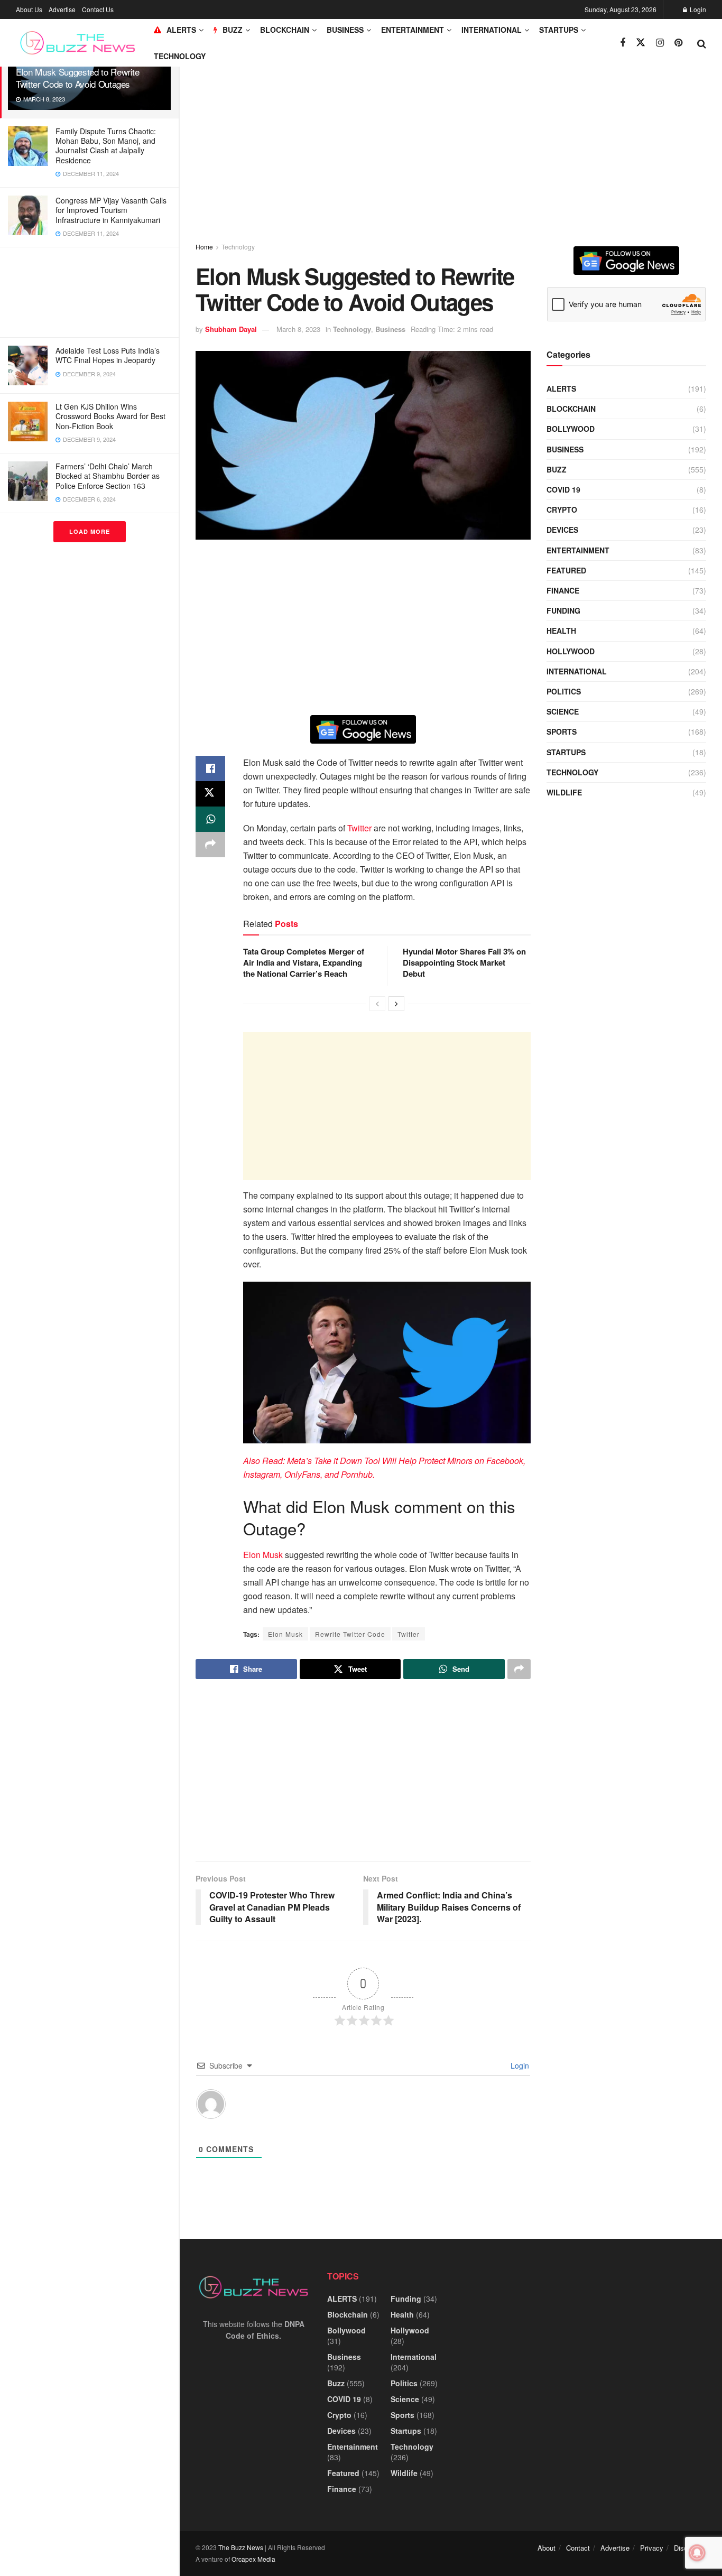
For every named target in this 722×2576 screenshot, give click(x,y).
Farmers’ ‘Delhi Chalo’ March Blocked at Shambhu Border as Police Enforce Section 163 (108, 476)
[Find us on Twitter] (641, 43)
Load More (90, 531)
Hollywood (571, 651)
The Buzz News (241, 2547)
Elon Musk (263, 1555)
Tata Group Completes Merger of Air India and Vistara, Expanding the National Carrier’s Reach (304, 962)
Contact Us (98, 9)
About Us (29, 9)
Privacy (652, 2548)
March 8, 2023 (298, 329)
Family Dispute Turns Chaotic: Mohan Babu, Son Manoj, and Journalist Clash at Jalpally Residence (106, 146)
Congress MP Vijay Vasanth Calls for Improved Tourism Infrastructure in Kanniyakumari (111, 210)
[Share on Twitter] (210, 794)
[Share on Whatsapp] (210, 819)
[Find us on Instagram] (660, 43)
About (547, 2548)
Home (204, 247)
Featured (566, 570)
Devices (562, 530)
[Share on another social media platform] (210, 845)
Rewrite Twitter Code (350, 1634)
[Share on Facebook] (210, 768)
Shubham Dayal (231, 329)
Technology (180, 56)
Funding (563, 610)
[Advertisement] (89, 292)
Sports (562, 731)
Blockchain (285, 30)
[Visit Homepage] (77, 43)
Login (697, 9)
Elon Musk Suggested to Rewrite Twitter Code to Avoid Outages (78, 78)
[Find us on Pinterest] (678, 43)
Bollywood (571, 429)
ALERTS (181, 30)
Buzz (557, 469)
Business (345, 30)
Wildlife (564, 792)
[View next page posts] (396, 1004)
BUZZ (233, 30)
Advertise (62, 9)
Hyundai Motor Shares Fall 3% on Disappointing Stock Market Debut (464, 962)
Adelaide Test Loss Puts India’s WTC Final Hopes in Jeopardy (108, 355)
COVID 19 (563, 489)
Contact (578, 2548)
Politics (564, 691)
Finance (563, 590)
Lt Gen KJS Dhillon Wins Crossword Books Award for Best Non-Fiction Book (110, 416)
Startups (559, 30)
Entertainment (413, 30)
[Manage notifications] (697, 2553)
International (492, 30)
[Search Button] (702, 43)
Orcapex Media (253, 2559)
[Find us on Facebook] (623, 43)
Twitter (359, 828)
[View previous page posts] (377, 1004)
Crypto (562, 509)
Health (561, 631)
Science (563, 711)
